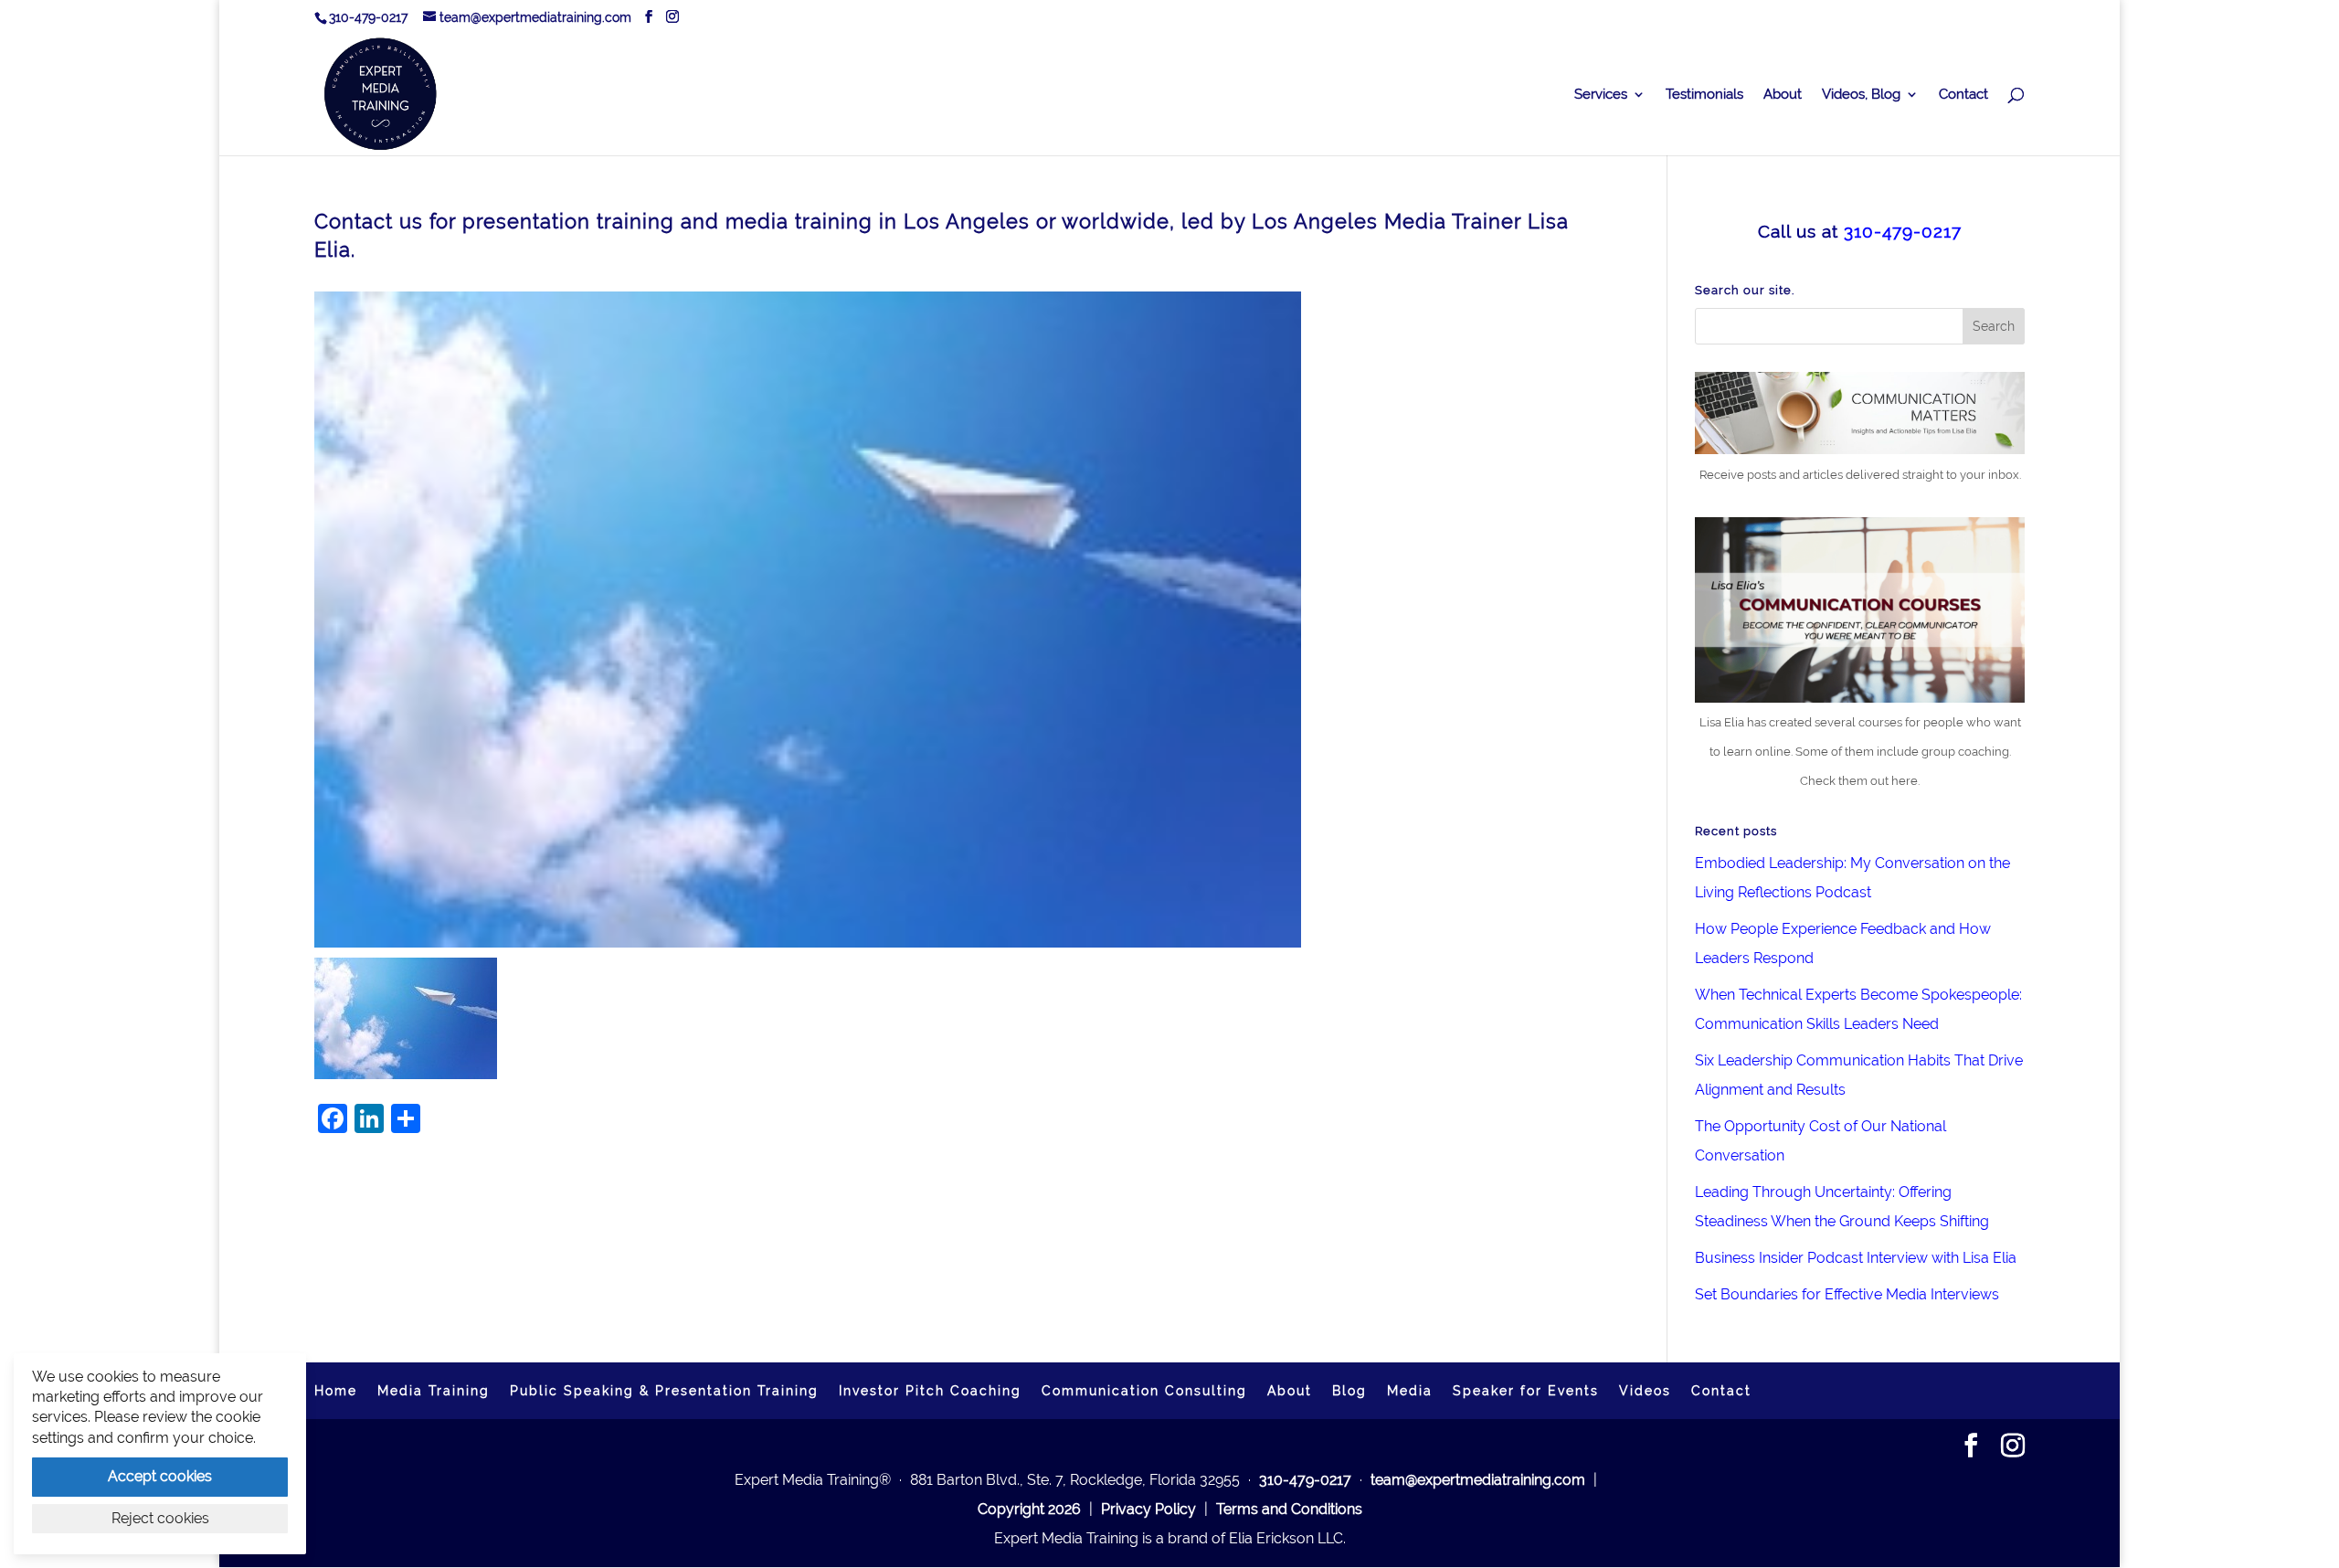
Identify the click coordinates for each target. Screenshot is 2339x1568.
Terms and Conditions (1289, 1509)
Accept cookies (160, 1476)
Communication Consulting (1144, 1391)
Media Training (434, 1391)
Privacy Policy (1148, 1509)
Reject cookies (160, 1518)
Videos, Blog (1861, 95)
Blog (1349, 1391)
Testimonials (1704, 95)
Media (1410, 1391)
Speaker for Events (1526, 1391)
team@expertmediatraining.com (1478, 1480)
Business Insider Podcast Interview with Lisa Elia (1856, 1258)
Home (336, 1391)
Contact (1963, 95)
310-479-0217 (368, 17)
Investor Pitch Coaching (930, 1391)
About (1783, 95)
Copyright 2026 (1029, 1509)
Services (1601, 95)
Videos (1645, 1391)
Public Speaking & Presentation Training (664, 1391)
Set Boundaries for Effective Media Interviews (1847, 1294)
